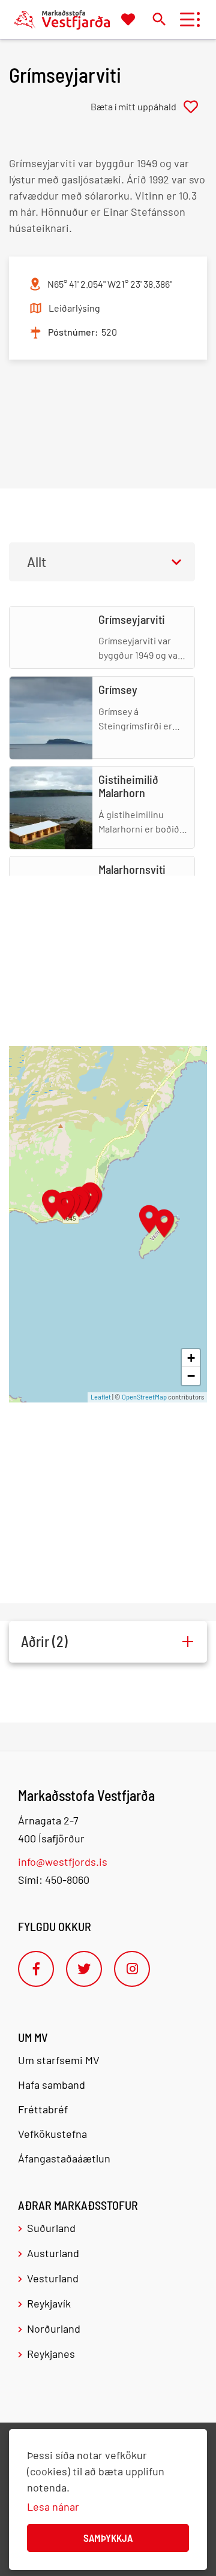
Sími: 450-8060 (54, 1880)
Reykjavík (49, 2303)
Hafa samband (52, 2085)
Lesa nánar (53, 2506)
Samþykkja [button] (108, 2538)
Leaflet (101, 1397)
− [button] (191, 1376)
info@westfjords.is (63, 1862)
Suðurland (51, 2228)
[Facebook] (36, 1969)
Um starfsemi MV (59, 2060)
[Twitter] (84, 1969)
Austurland (53, 2253)
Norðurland (54, 2328)
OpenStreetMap (144, 1397)
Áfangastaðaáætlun (64, 2158)
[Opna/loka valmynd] (187, 19)
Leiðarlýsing (74, 308)
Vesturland (53, 2278)
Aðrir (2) (44, 1641)
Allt (37, 562)
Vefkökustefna (52, 2134)
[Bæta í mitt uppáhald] (149, 107)
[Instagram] (132, 1969)
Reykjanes (51, 2354)
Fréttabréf (43, 2109)
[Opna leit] (159, 19)
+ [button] (191, 1358)
